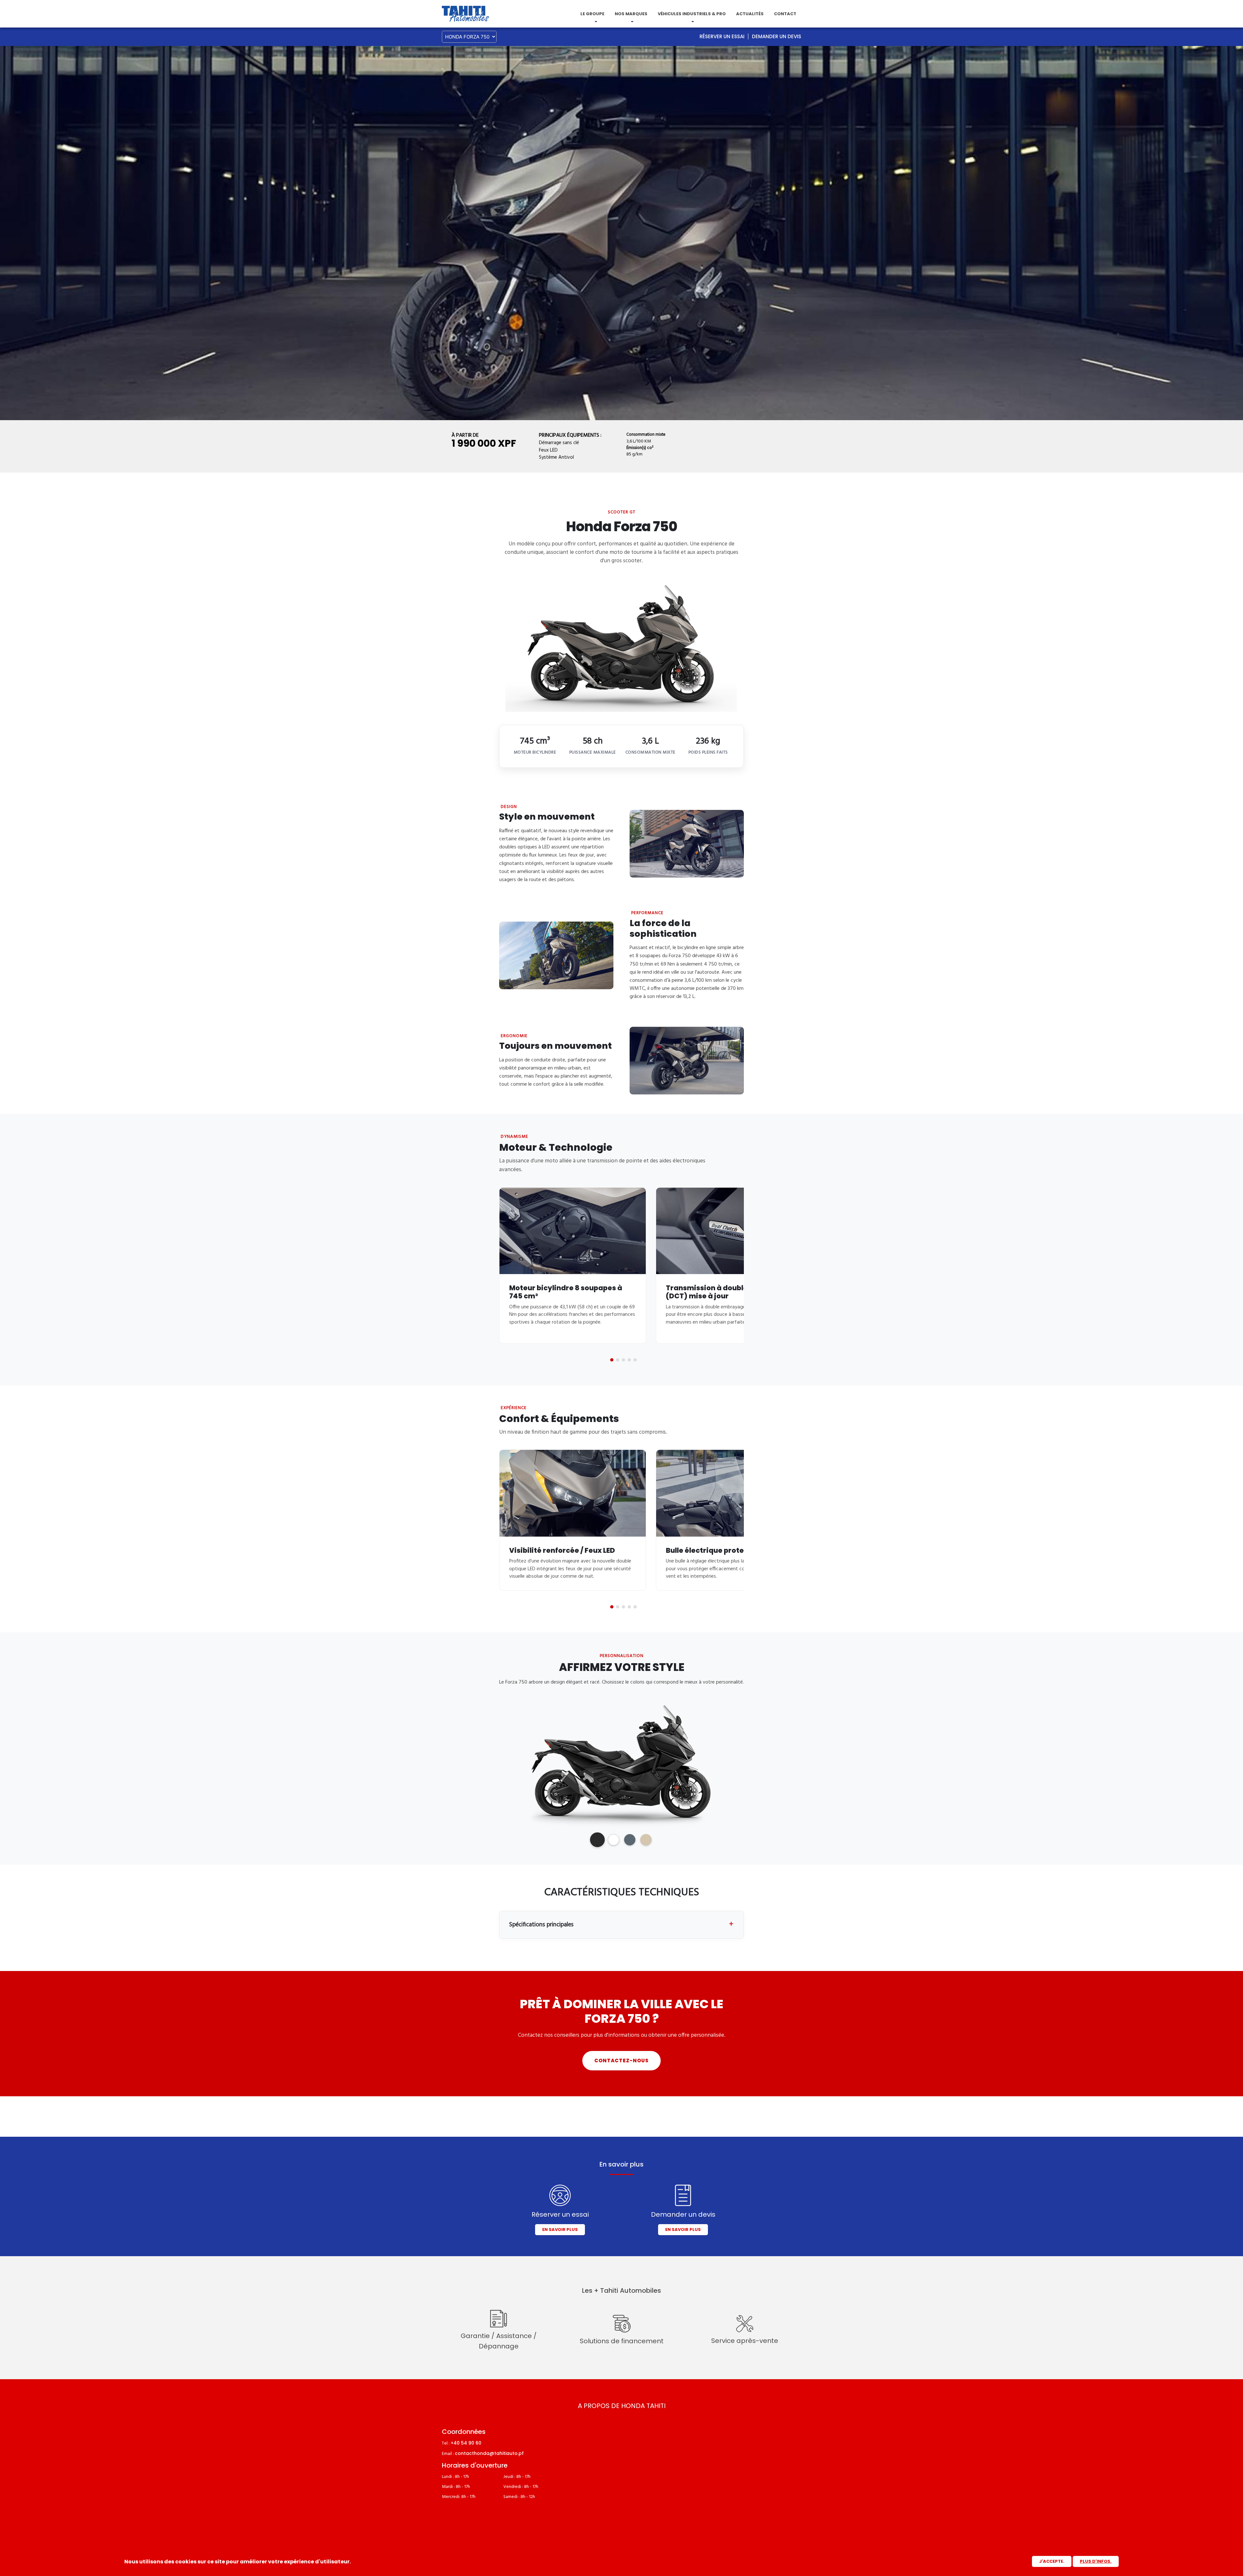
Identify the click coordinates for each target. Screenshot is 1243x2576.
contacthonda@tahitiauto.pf (489, 2453)
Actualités (750, 14)
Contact (785, 14)
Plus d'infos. (1096, 2561)
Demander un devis (777, 36)
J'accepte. (1052, 2561)
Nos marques (631, 14)
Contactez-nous (621, 2061)
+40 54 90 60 (466, 2443)
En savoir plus (560, 2229)
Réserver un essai (722, 36)
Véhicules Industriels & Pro (692, 14)
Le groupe (592, 14)
